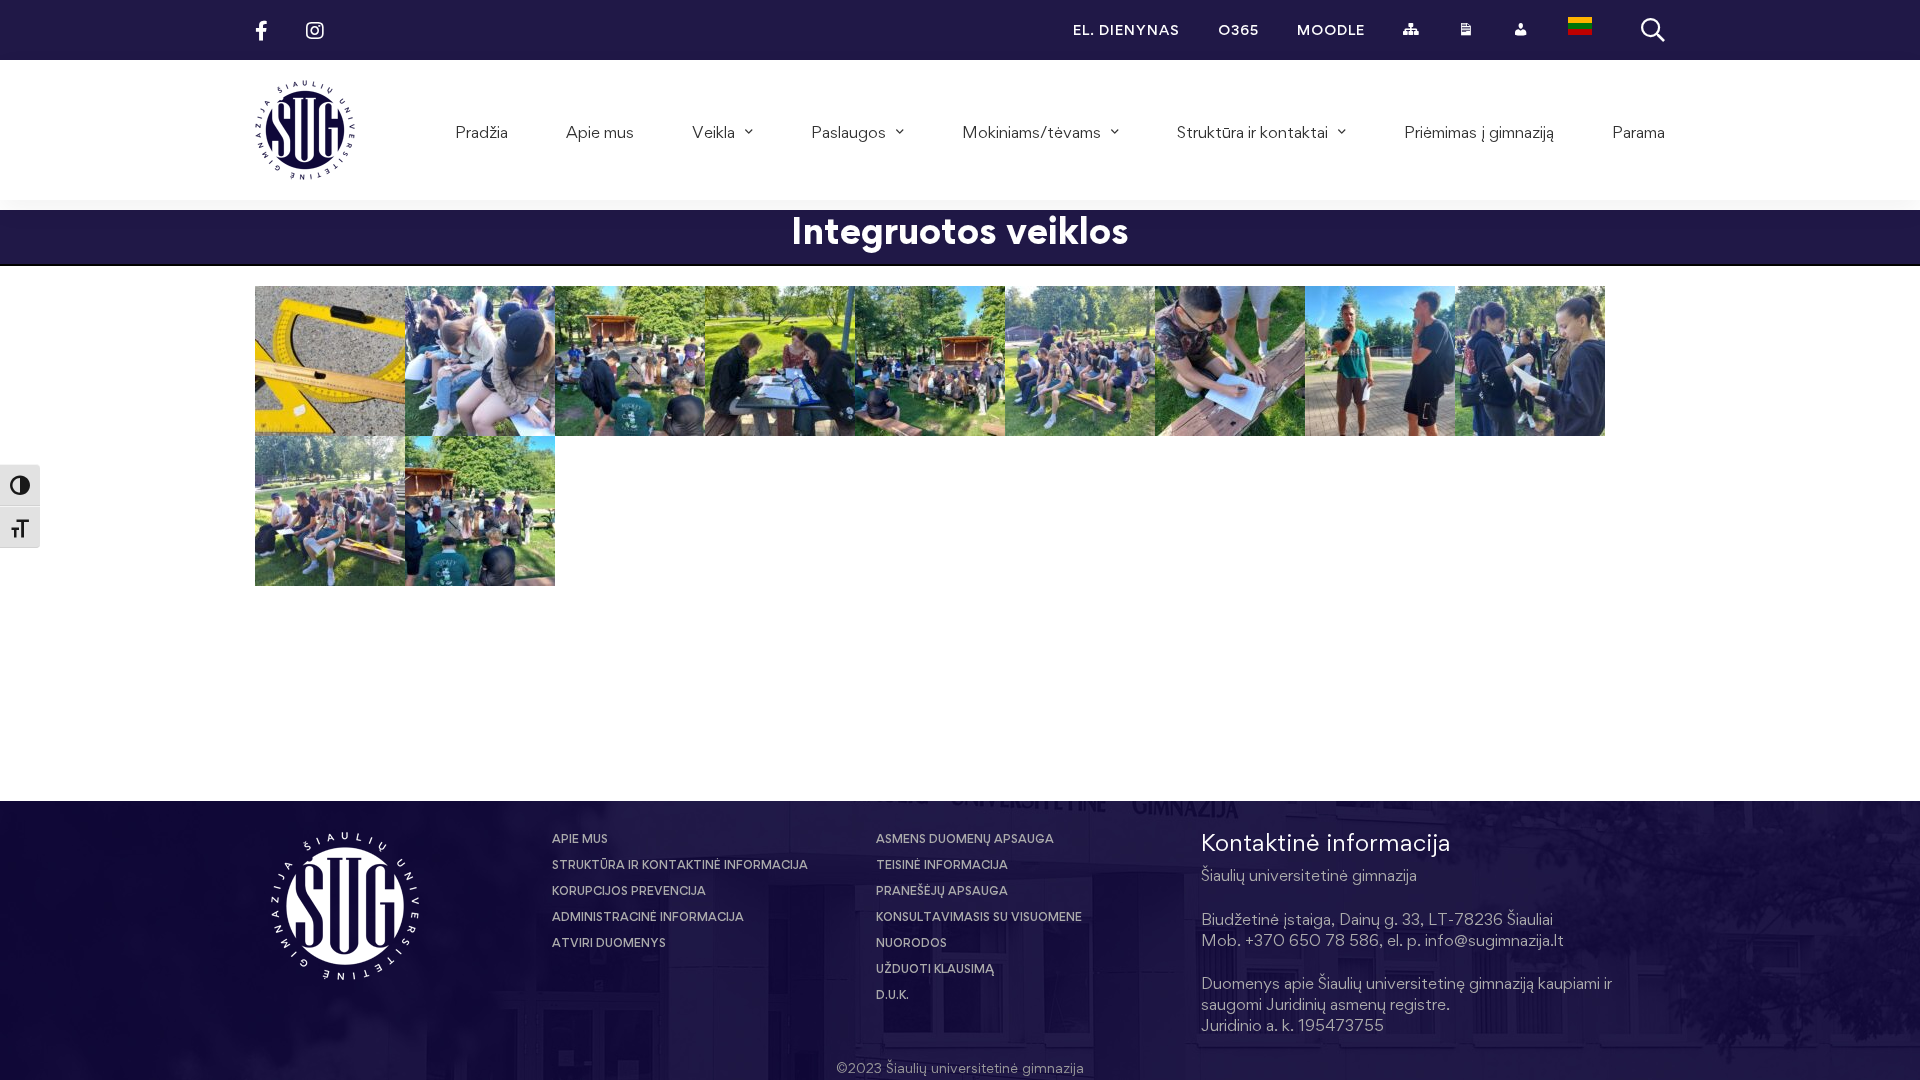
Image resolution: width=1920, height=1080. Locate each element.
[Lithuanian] (1580, 30)
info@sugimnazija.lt (1494, 940)
